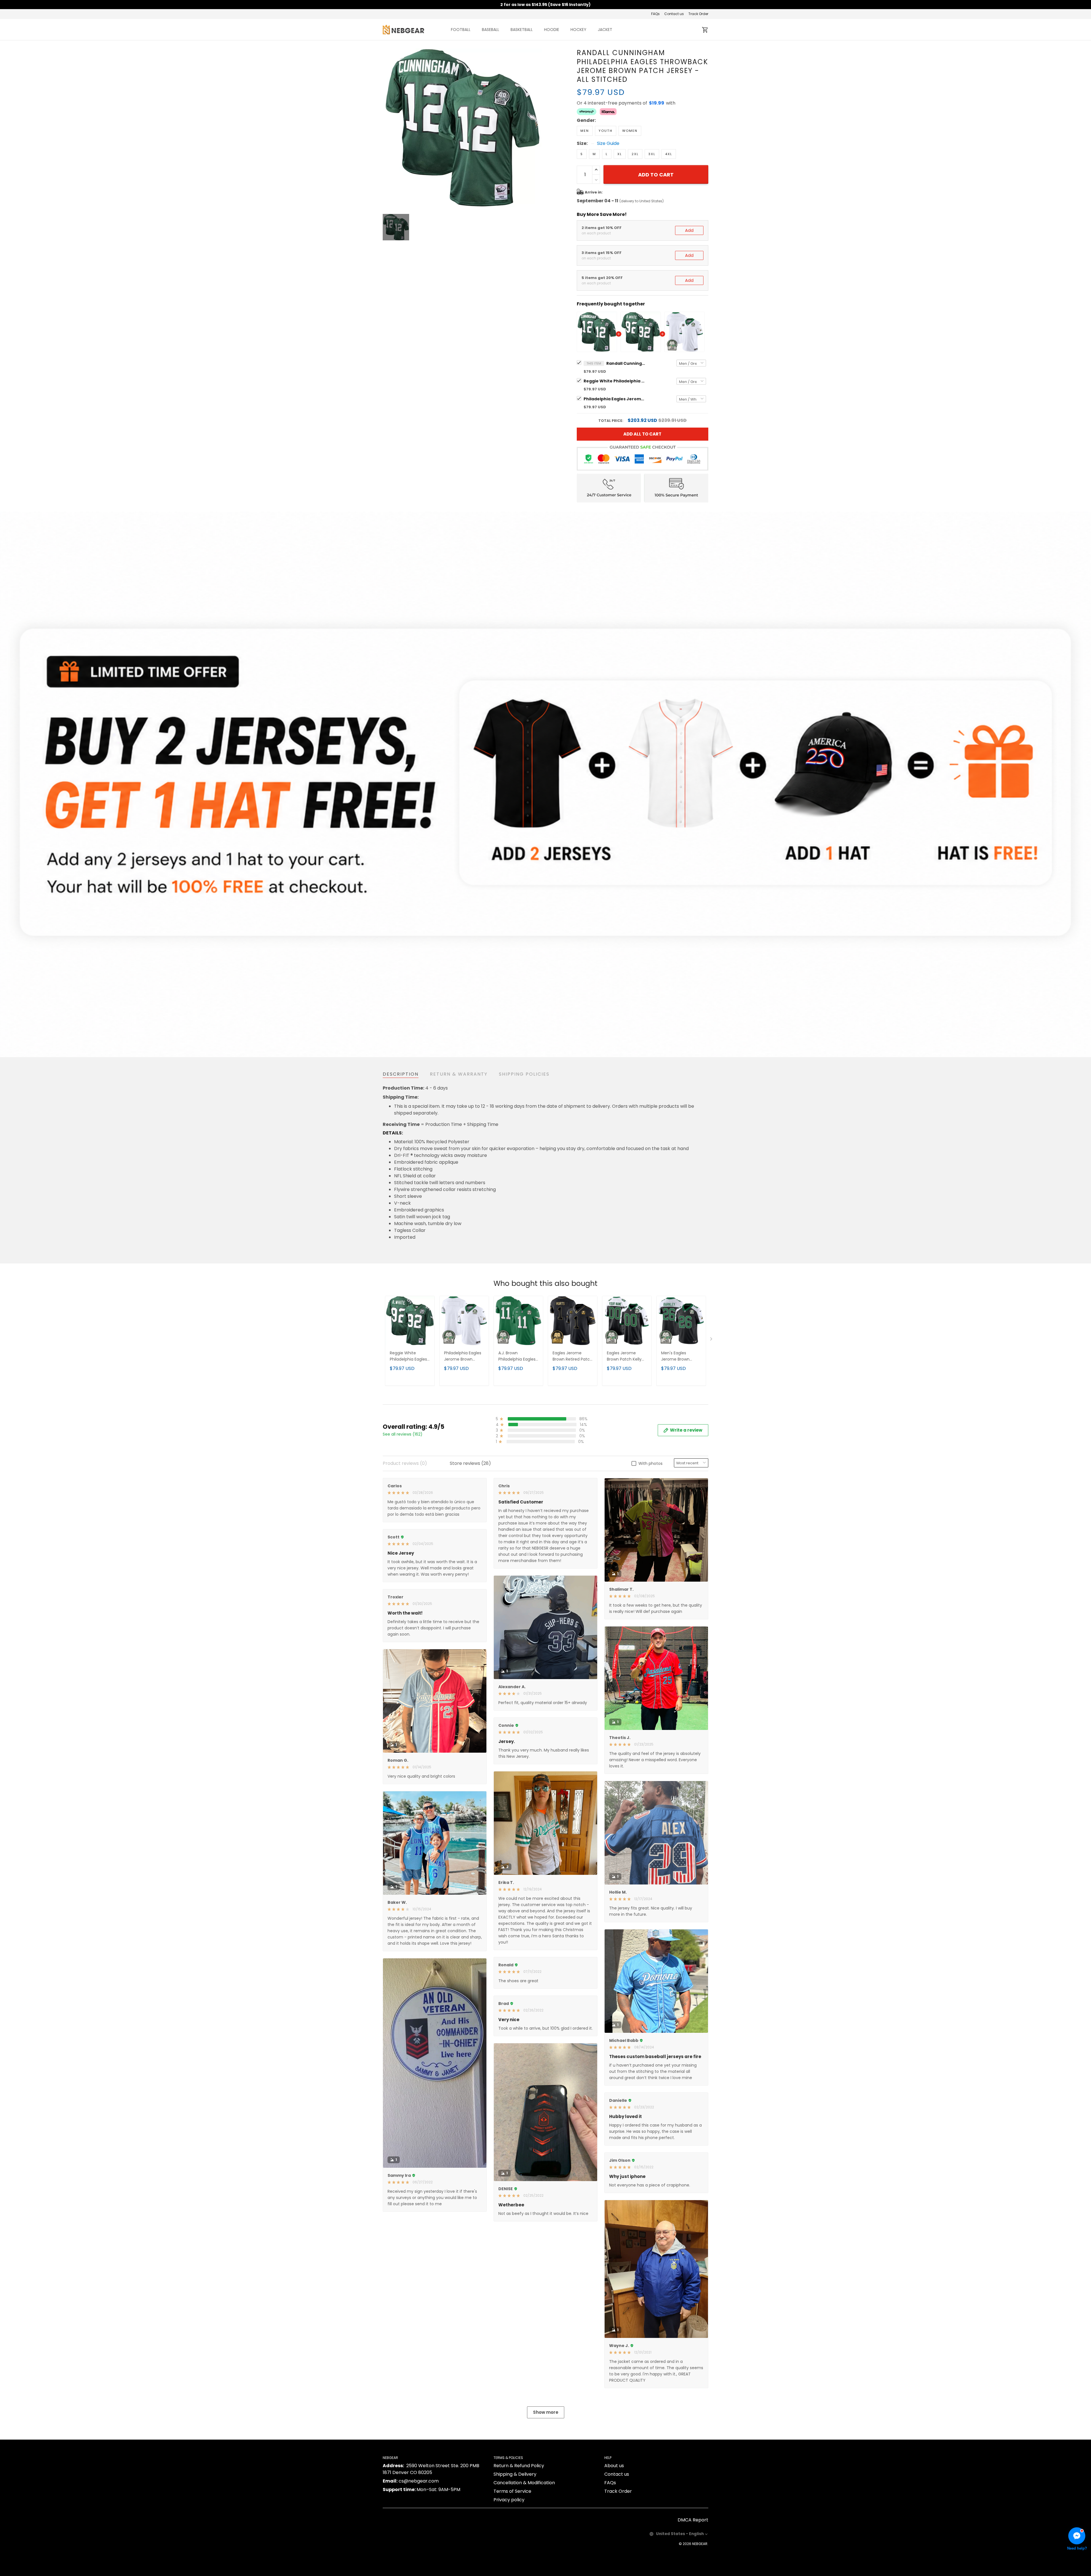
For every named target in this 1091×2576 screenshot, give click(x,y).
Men (585, 131)
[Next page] (712, 1340)
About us (614, 2466)
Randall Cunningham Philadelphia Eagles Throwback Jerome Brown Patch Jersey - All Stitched (626, 363)
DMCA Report (693, 2520)
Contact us (674, 14)
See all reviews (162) (403, 1434)
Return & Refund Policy (519, 2466)
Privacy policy (509, 2500)
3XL (652, 154)
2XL (635, 154)
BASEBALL (491, 30)
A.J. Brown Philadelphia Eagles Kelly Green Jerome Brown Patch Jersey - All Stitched (518, 1356)
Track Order (698, 14)
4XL (669, 154)
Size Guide (608, 143)
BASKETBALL (522, 30)
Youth (606, 131)
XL (620, 154)
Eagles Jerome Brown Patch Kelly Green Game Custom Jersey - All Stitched (626, 1356)
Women (630, 131)
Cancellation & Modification (524, 2483)
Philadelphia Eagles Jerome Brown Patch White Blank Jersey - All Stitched (615, 399)
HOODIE (552, 30)
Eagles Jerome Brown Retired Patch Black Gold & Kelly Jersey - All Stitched (572, 1356)
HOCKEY (578, 30)
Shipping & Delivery (515, 2474)
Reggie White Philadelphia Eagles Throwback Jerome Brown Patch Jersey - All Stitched (615, 381)
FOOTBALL (461, 30)
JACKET (605, 30)
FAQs (655, 14)
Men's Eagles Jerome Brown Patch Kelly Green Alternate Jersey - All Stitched (679, 1356)
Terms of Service (512, 2491)
